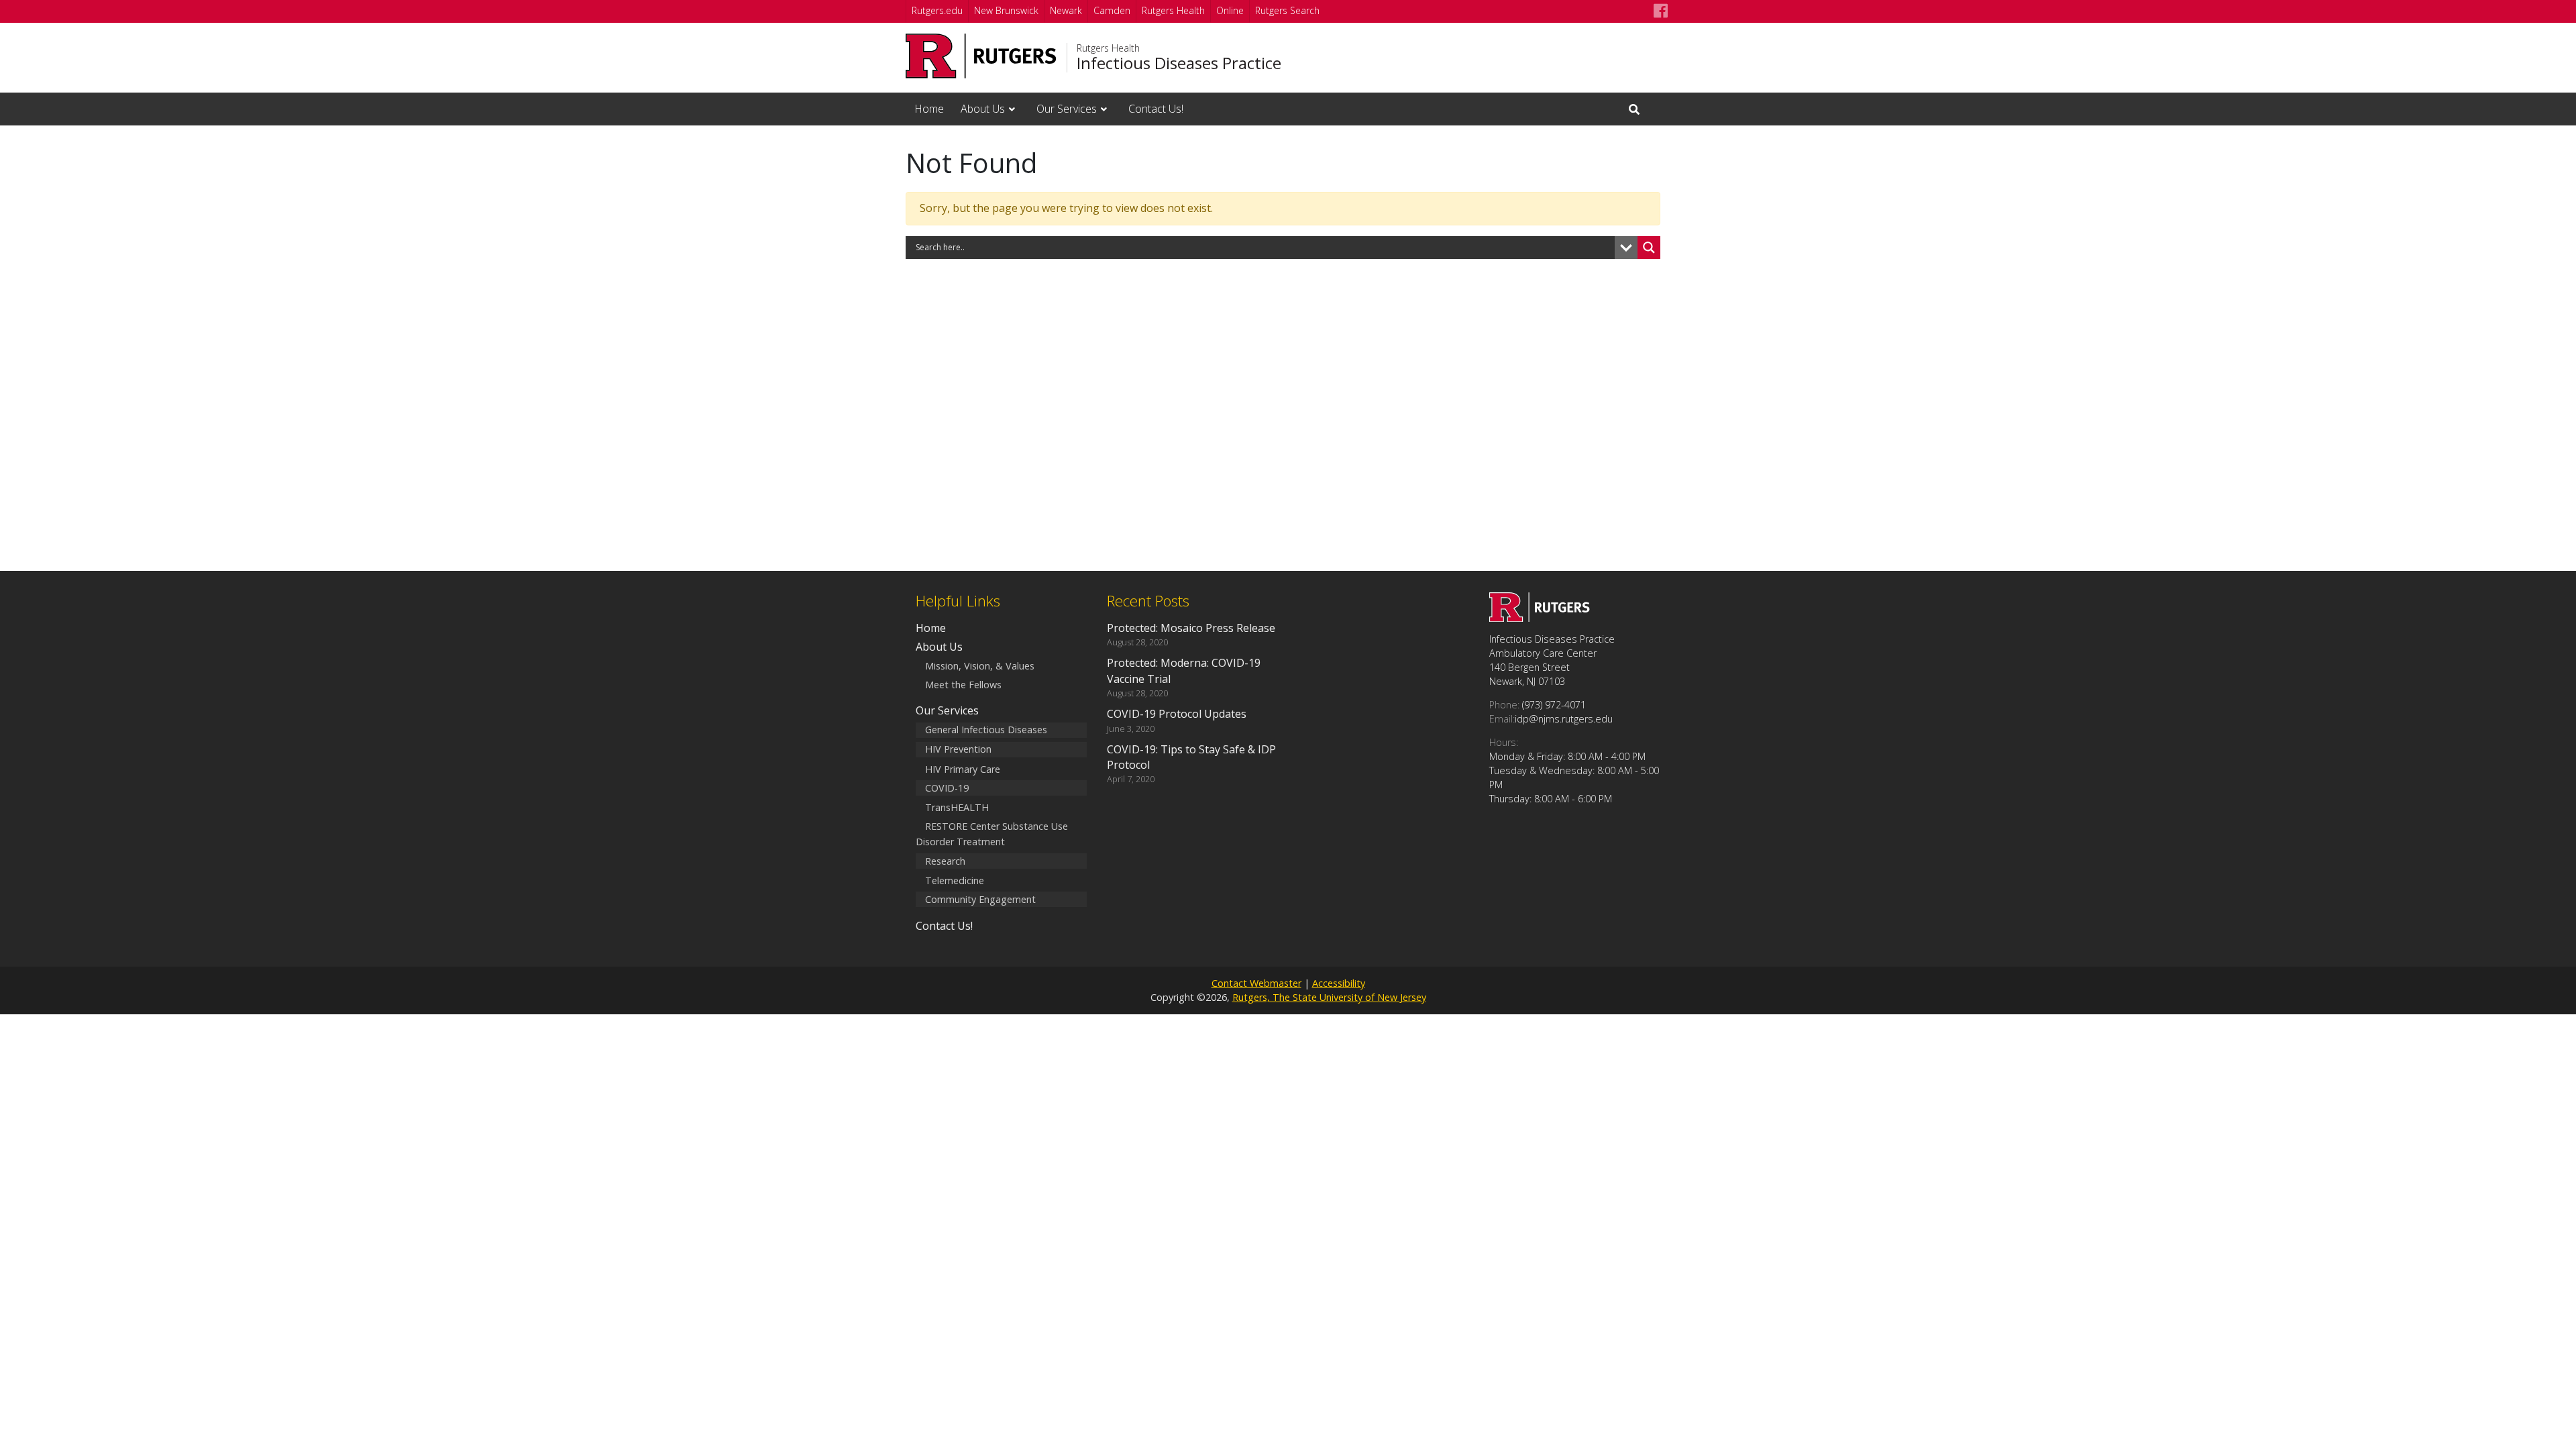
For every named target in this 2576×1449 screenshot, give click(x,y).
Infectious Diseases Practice (1179, 63)
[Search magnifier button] (1649, 248)
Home (929, 109)
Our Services (1067, 109)
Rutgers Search (1287, 10)
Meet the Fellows (963, 685)
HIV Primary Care (963, 769)
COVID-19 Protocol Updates (1177, 714)
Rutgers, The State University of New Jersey (1329, 997)
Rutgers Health (1173, 10)
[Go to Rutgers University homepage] (981, 56)
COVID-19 (947, 788)
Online (1230, 10)
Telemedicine (955, 880)
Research (945, 861)
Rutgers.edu (937, 10)
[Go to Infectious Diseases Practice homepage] (1540, 618)
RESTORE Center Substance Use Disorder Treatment (992, 835)
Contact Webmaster (1256, 983)
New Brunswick (1006, 10)
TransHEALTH (957, 807)
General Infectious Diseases (986, 730)
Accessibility (1339, 983)
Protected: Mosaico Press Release (1191, 628)
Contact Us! (1156, 109)
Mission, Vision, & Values (980, 666)
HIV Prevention (958, 750)
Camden (1112, 10)
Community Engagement (980, 899)
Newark (1066, 10)
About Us (983, 109)
